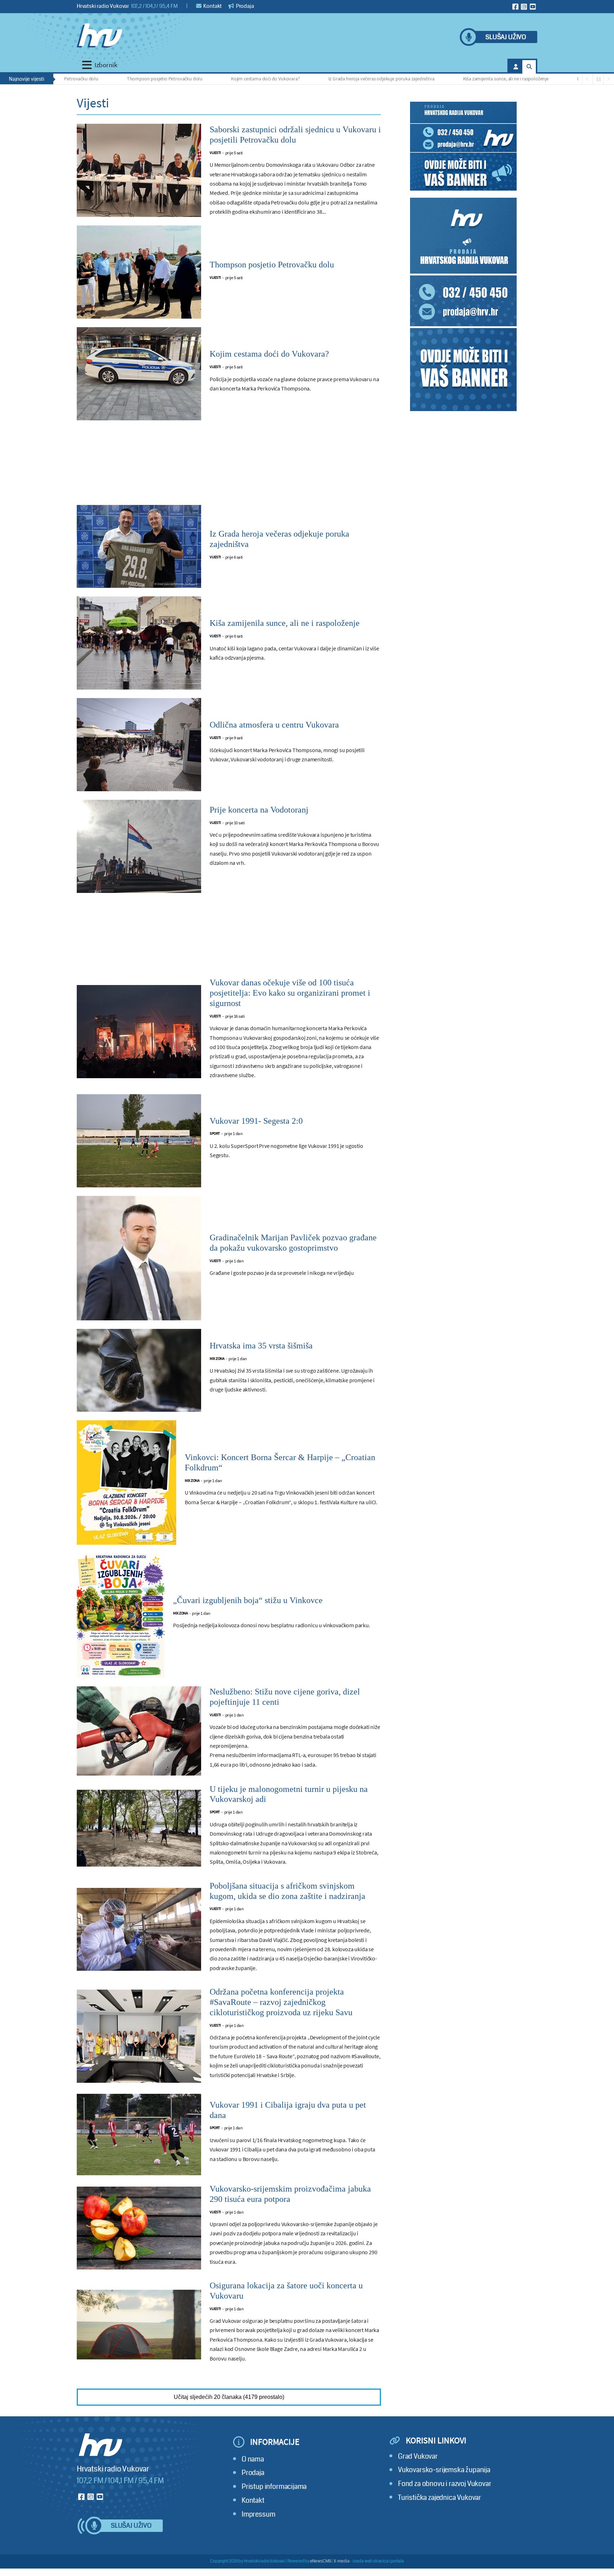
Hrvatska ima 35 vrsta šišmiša (261, 1346)
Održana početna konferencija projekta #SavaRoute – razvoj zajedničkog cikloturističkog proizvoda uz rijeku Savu (281, 2002)
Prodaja (244, 6)
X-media (342, 2561)
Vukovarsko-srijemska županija (444, 2470)
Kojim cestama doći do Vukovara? (196, 79)
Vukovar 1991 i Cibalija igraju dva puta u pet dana (288, 2110)
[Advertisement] (229, 467)
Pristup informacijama (274, 2487)
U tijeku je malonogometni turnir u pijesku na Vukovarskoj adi (289, 1794)
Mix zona (217, 1359)
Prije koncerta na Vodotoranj (259, 810)
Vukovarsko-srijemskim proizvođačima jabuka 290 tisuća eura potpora (290, 2194)
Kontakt (212, 6)
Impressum (258, 2514)
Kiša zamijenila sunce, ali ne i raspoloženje (437, 79)
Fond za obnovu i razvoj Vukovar (445, 2484)
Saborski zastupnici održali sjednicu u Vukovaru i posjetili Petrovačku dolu (295, 135)
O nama (253, 2459)
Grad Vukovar (418, 2456)
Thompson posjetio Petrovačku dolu (96, 79)
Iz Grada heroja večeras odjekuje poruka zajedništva (313, 79)
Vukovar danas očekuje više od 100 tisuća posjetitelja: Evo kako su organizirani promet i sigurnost (290, 993)
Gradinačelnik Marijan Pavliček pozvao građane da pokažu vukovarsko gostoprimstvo (293, 1243)
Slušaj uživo (506, 37)
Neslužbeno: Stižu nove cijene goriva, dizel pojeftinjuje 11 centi (285, 1697)
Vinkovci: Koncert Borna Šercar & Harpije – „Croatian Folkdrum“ (280, 1462)
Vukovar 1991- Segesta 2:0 (256, 1121)
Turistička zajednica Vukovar (440, 2498)
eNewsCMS (321, 2561)
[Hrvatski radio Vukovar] (99, 36)
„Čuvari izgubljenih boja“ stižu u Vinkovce (248, 1600)
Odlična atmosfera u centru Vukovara (546, 79)
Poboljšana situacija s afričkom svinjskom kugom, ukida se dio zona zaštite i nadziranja (287, 1891)
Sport (215, 1133)
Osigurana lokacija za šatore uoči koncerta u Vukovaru (286, 2291)
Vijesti (215, 153)
